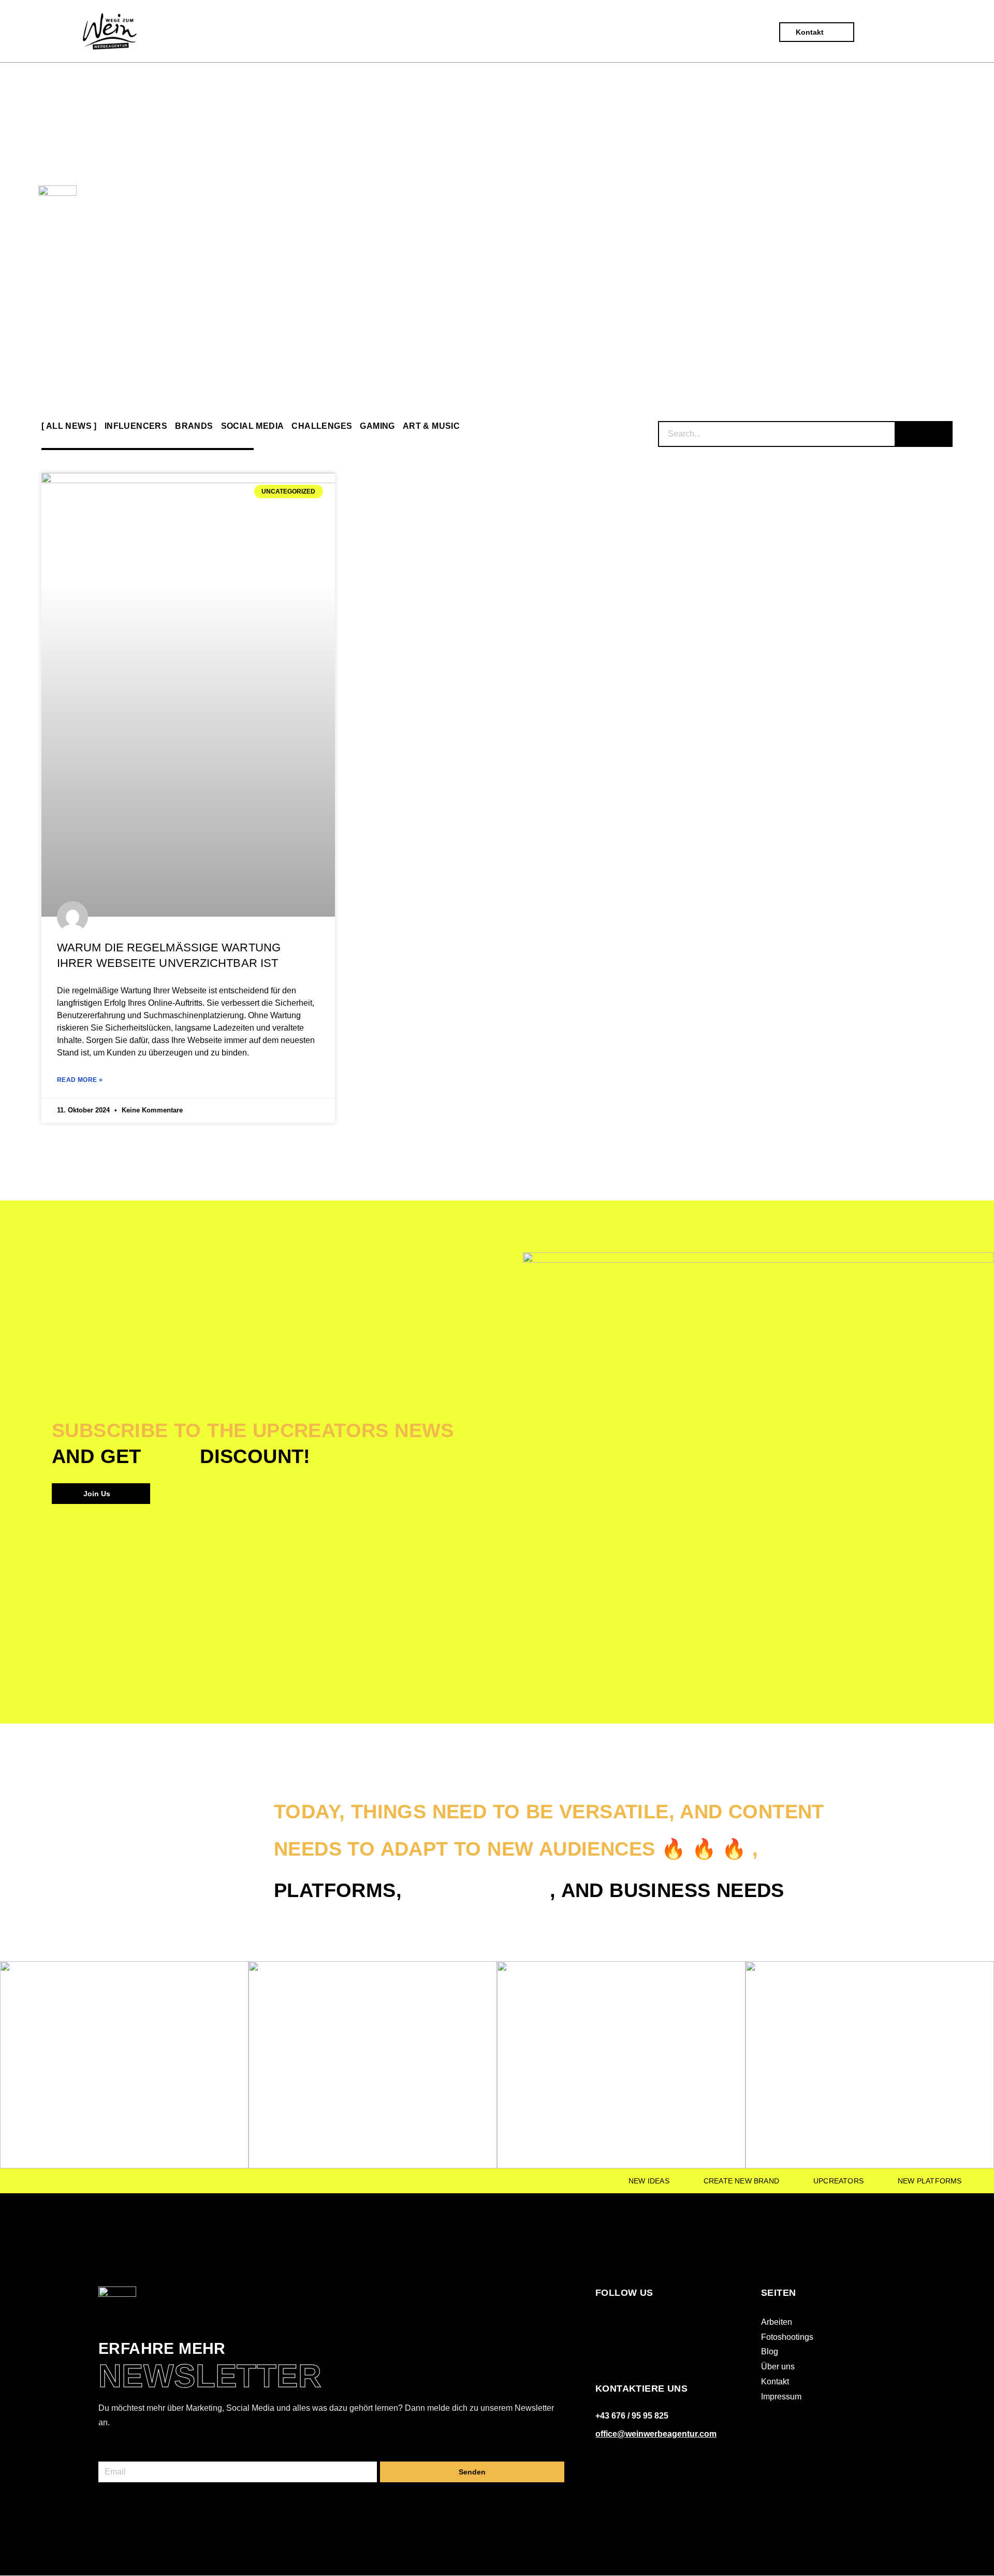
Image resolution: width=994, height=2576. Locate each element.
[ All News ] (69, 426)
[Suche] (924, 434)
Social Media (253, 426)
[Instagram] (623, 2320)
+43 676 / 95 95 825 (632, 2416)
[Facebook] (601, 2320)
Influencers (136, 426)
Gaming (377, 426)
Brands (194, 426)
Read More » (80, 1080)
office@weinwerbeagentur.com (656, 2434)
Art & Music (431, 426)
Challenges (322, 426)
